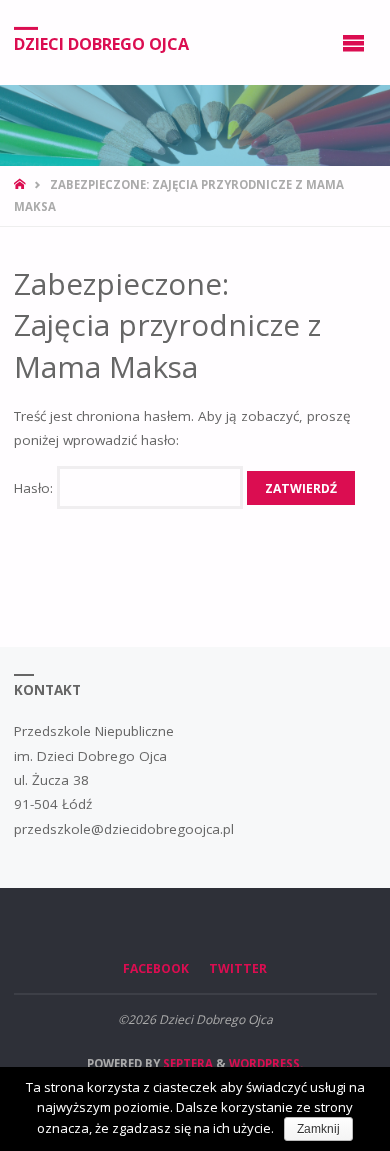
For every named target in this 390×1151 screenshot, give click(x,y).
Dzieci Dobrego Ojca (101, 43)
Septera (186, 1063)
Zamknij (318, 1129)
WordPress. (266, 1063)
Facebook (156, 968)
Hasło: (35, 488)
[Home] (21, 184)
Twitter (238, 968)
